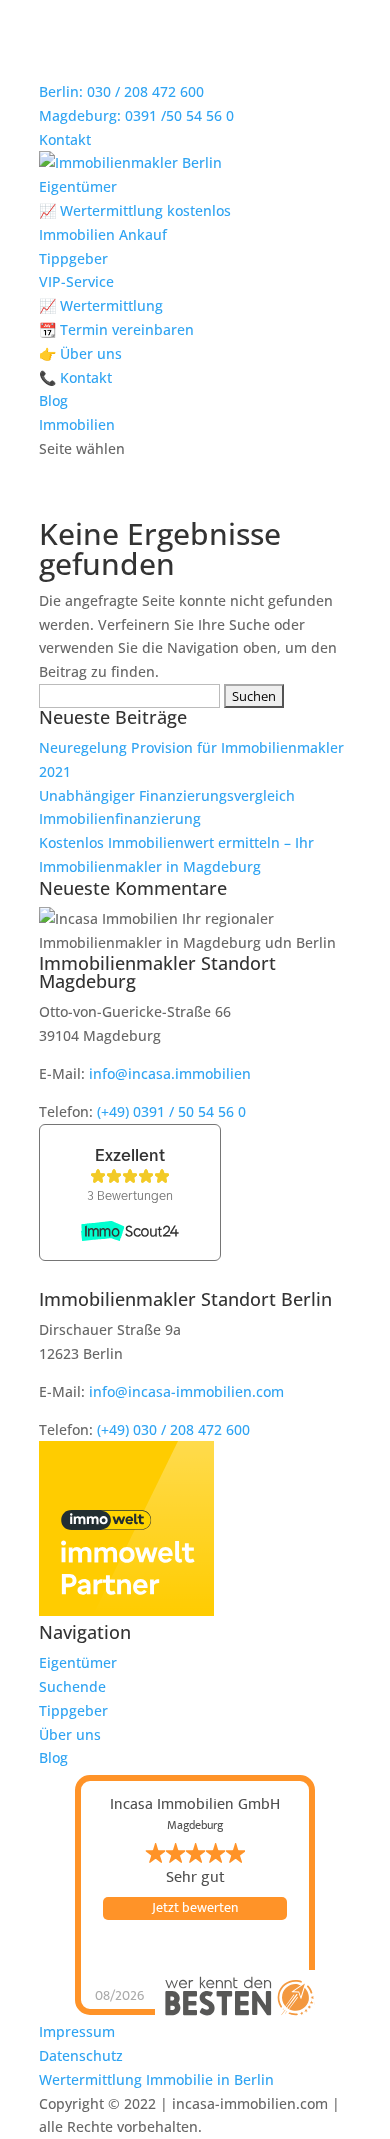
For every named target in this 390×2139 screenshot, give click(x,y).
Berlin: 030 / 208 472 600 (121, 91)
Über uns (70, 1734)
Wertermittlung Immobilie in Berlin (156, 2079)
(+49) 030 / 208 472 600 (173, 1429)
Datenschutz (81, 2055)
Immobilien (77, 424)
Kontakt (65, 139)
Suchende (72, 1686)
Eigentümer (78, 186)
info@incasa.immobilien (170, 1073)
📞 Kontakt (75, 377)
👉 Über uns (80, 353)
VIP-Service (76, 281)
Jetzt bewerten (195, 1908)
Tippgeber (73, 258)
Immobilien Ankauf (103, 234)
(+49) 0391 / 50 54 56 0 (171, 1111)
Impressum (77, 2031)
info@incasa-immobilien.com (186, 1391)
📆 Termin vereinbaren (116, 329)
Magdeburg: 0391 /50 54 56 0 (136, 115)
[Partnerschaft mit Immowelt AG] (126, 1610)
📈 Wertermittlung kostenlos (135, 210)
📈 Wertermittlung (101, 305)
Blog (53, 400)
